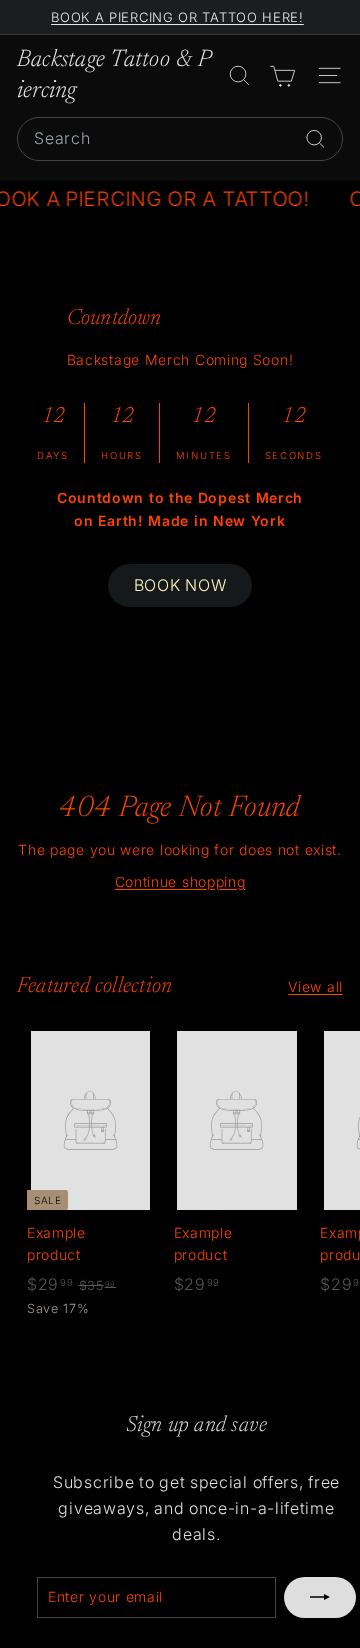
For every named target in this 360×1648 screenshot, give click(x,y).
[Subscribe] (320, 1597)
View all (315, 986)
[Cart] (282, 75)
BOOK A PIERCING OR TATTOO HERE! (177, 17)
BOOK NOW (180, 585)
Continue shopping (180, 881)
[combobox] (180, 139)
